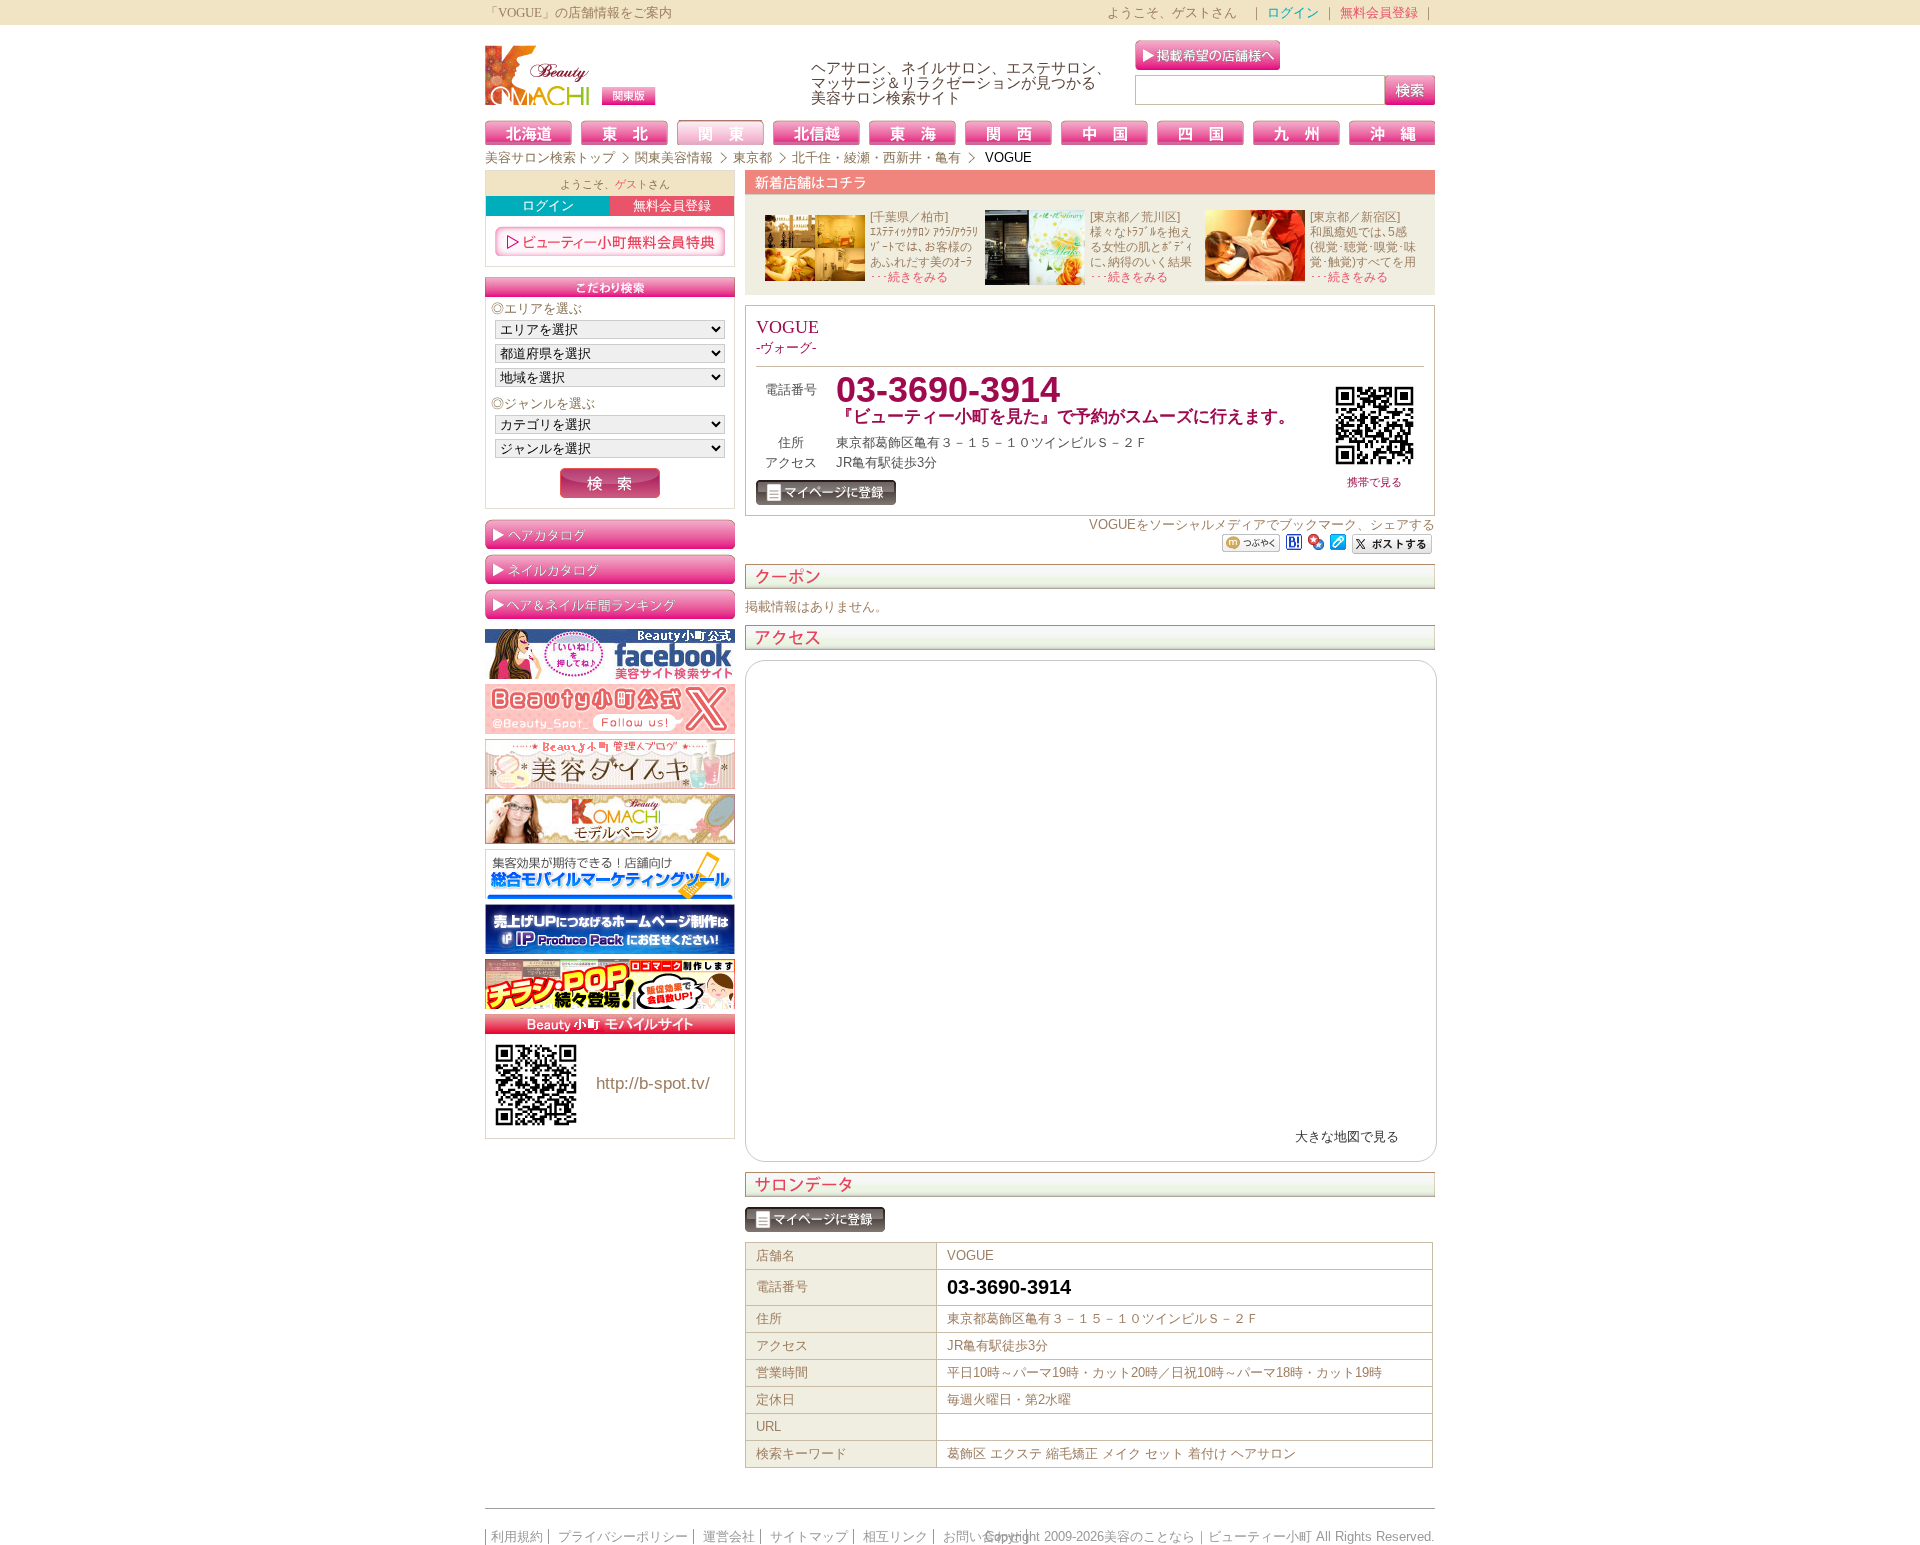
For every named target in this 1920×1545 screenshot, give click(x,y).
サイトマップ (809, 1536)
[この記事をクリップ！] (1338, 540)
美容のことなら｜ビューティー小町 (1208, 1536)
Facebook (610, 654)
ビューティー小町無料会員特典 (610, 241)
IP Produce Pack (610, 929)
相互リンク (895, 1536)
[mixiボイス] (1251, 543)
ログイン (1293, 12)
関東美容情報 (674, 157)
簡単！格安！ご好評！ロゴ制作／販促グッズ (610, 984)
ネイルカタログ (610, 569)
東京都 (752, 157)
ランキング (610, 604)
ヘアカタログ (610, 534)
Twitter (610, 709)
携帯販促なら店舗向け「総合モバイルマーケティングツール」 (610, 874)
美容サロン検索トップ (550, 157)
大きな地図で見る (1347, 1136)
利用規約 (517, 1536)
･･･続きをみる (909, 277)
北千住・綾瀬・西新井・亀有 (876, 157)
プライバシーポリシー (623, 1536)
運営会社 (729, 1536)
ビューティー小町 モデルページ (610, 819)
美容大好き (610, 764)
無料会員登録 (1379, 12)
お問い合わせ (982, 1536)
